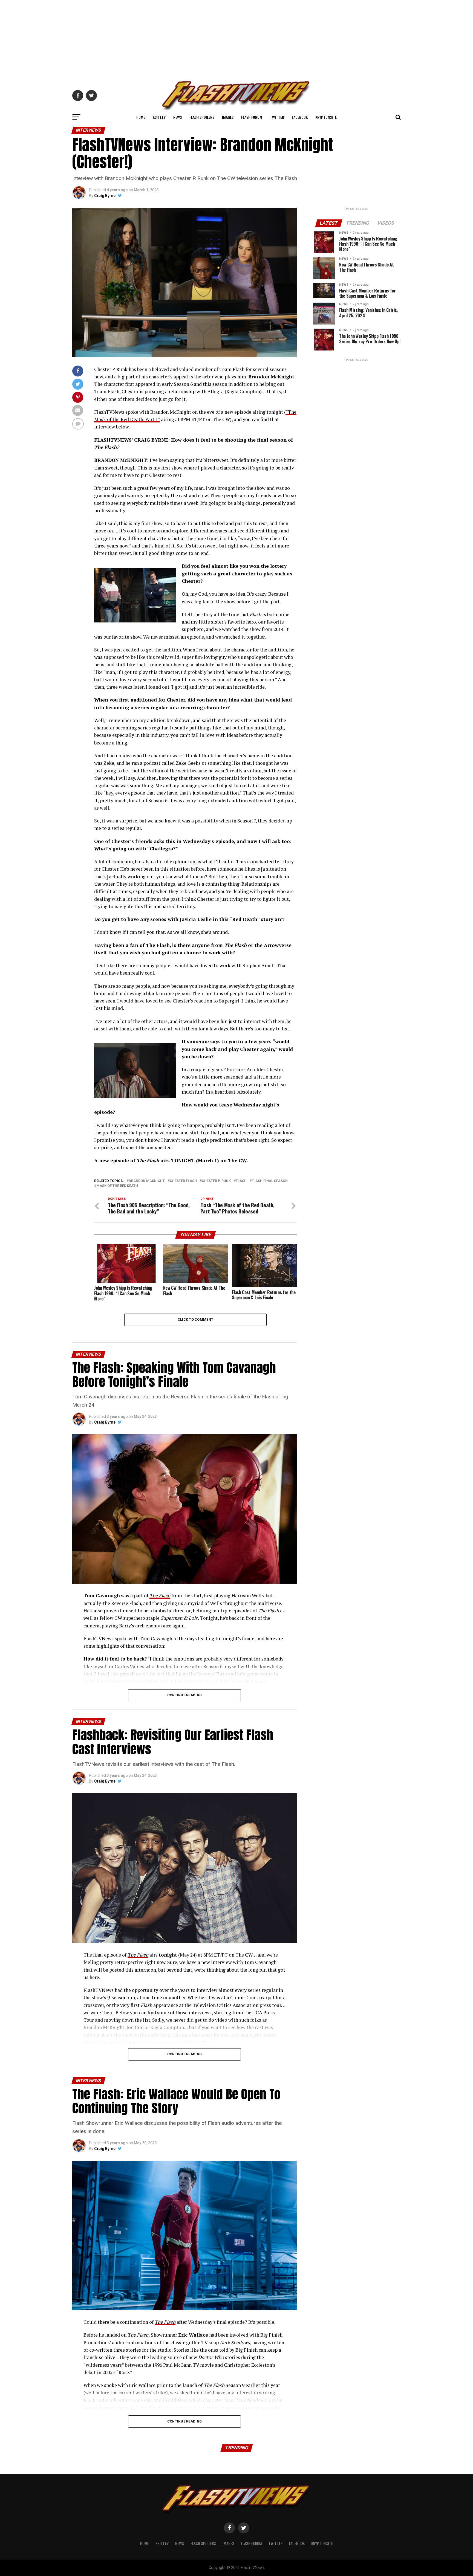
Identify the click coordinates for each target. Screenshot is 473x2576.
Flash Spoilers (202, 117)
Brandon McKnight (147, 1181)
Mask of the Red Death (117, 1186)
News (178, 117)
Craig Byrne (105, 196)
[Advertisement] (236, 38)
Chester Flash (183, 1181)
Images (228, 117)
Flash (241, 1181)
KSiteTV (159, 117)
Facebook (300, 117)
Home (141, 117)
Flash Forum (252, 117)
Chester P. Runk (216, 1181)
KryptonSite (326, 117)
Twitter (277, 117)
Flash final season (270, 1181)
